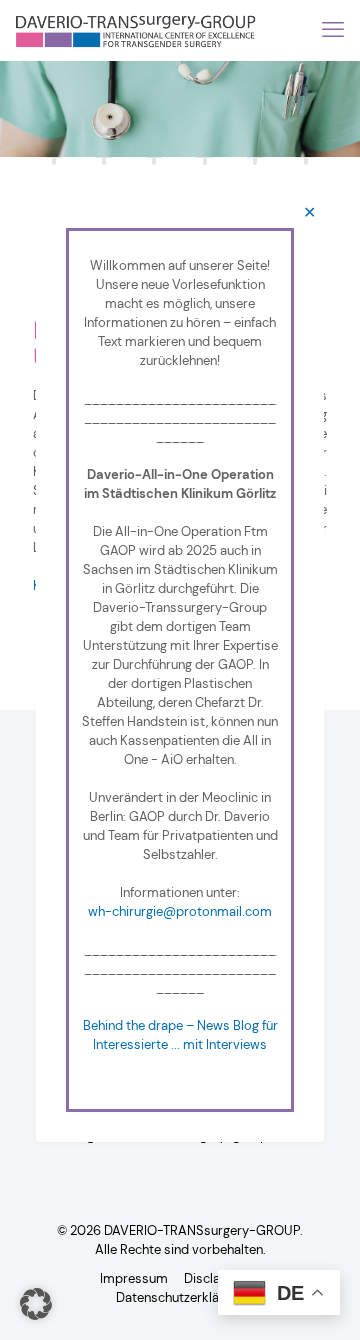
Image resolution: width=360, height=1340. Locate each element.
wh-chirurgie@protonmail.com (180, 911)
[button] (36, 1304)
